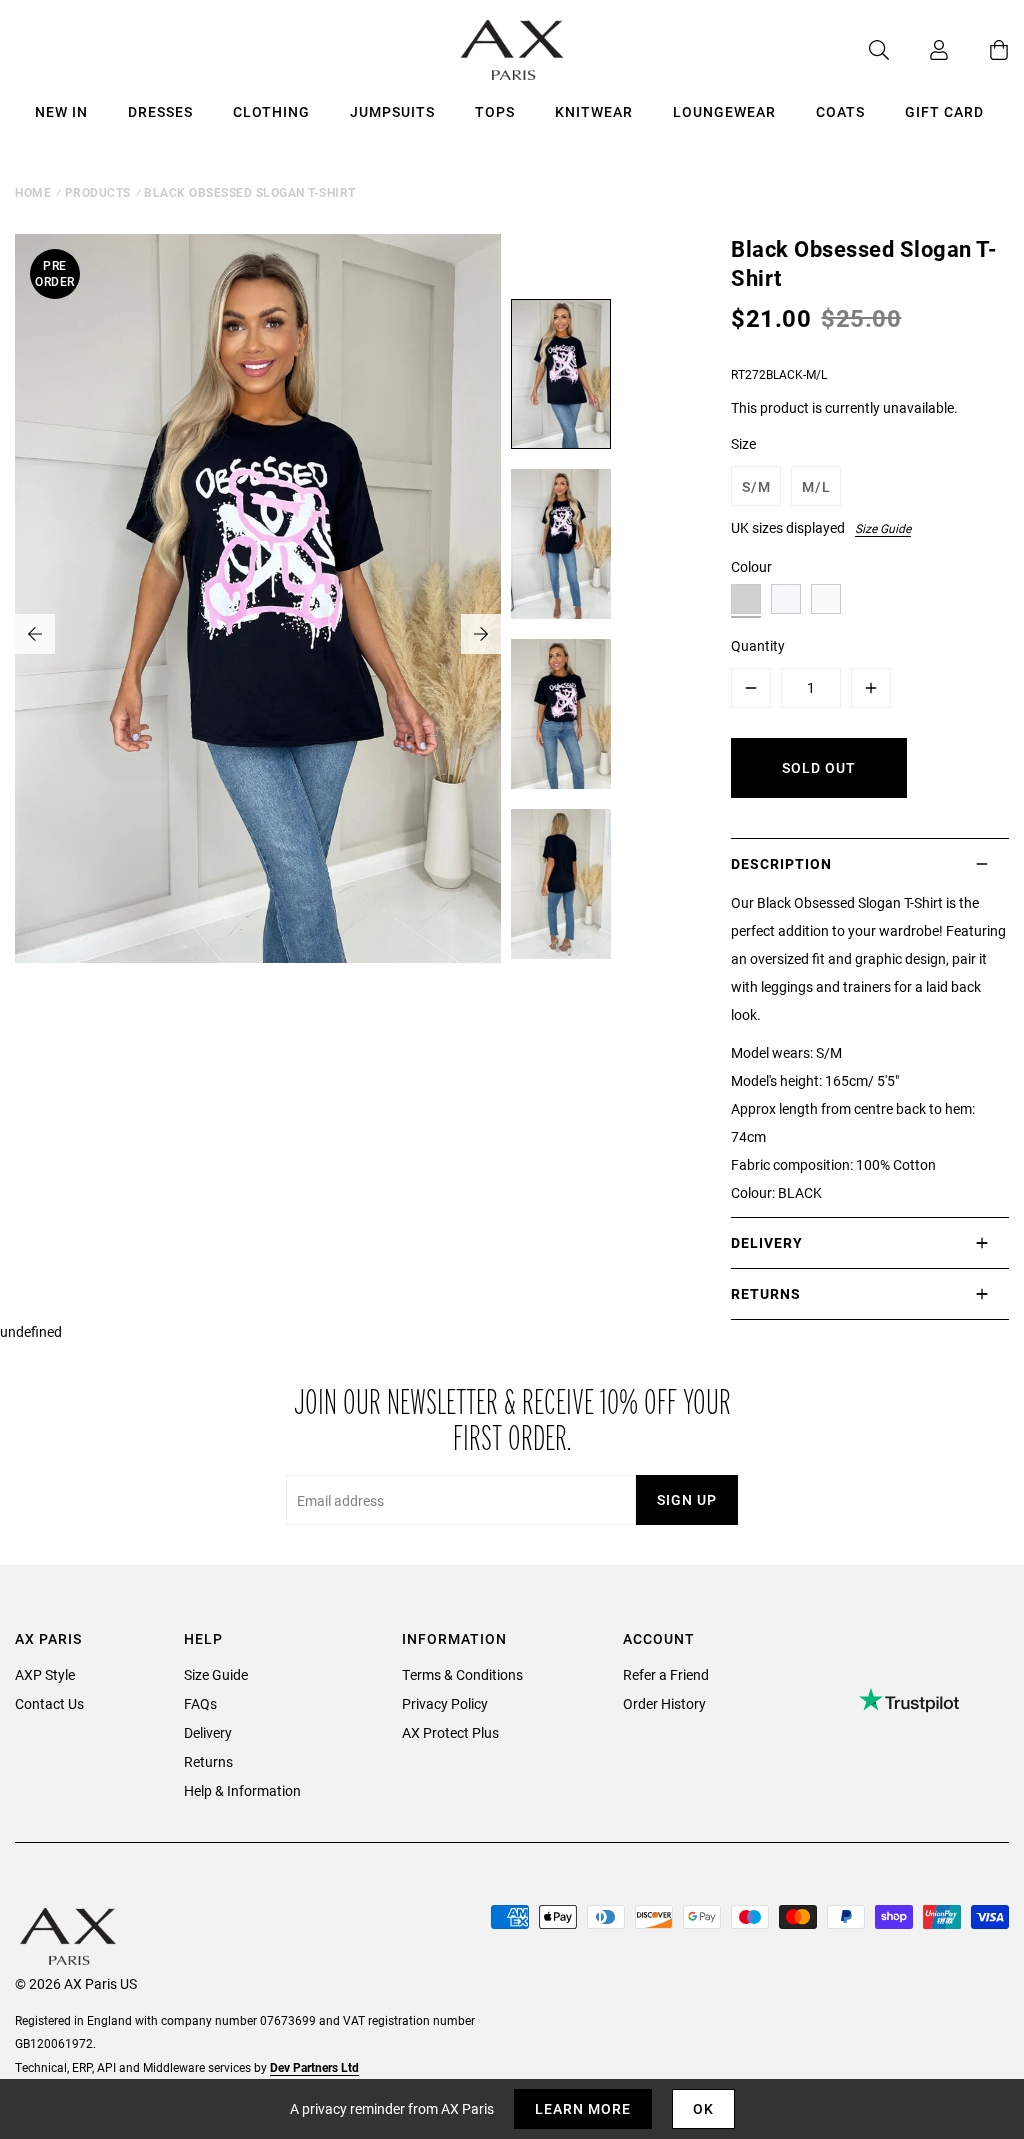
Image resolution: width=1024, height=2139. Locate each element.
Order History (664, 1703)
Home (33, 192)
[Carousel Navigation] (258, 634)
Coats (840, 111)
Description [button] (781, 863)
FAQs (200, 1703)
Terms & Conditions (462, 1674)
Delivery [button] (767, 1242)
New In (61, 111)
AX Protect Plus (450, 1732)
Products (98, 192)
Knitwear (594, 111)
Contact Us (49, 1703)
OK (703, 2108)
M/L (816, 486)
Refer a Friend (666, 1674)
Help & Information (242, 1790)
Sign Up (687, 1499)
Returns (208, 1761)
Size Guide (883, 528)
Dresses (160, 111)
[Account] (919, 50)
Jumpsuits (392, 111)
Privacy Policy (445, 1703)
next (481, 634)
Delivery (208, 1732)
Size (743, 443)
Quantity (758, 645)
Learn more (583, 2108)
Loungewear (724, 111)
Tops (495, 111)
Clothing (271, 111)
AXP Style (45, 1674)
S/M (756, 486)
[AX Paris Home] (512, 50)
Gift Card (944, 111)
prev (35, 634)
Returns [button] (766, 1293)
